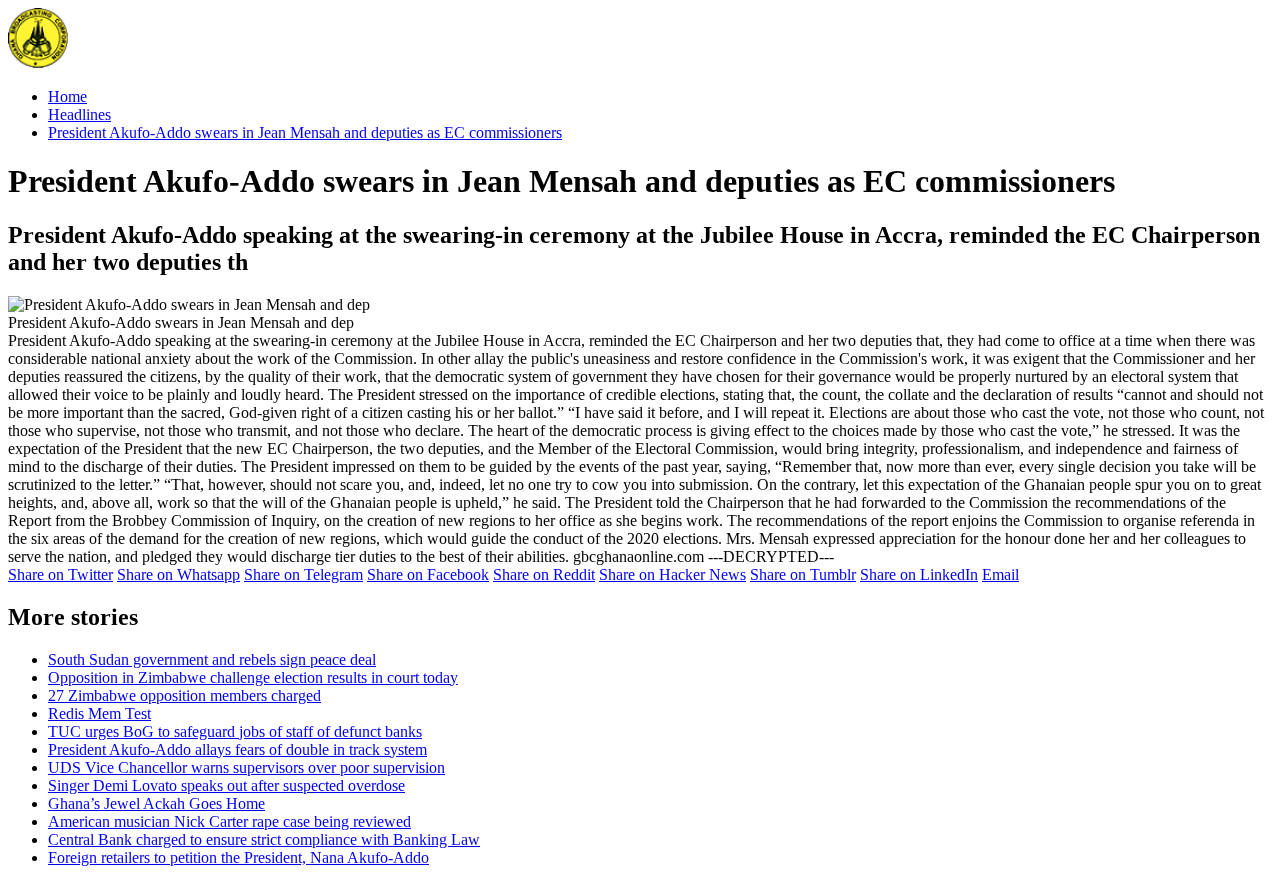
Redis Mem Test (99, 713)
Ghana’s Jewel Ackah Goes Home (156, 803)
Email (1000, 574)
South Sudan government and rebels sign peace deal (212, 659)
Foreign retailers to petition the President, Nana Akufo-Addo (238, 857)
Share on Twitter (60, 574)
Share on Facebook (428, 574)
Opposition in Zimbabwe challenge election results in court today (253, 677)
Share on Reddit (544, 574)
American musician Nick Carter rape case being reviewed (229, 821)
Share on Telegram (303, 574)
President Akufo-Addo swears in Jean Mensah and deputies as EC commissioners (305, 132)
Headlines (79, 114)
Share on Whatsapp (178, 574)
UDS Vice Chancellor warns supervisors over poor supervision (246, 767)
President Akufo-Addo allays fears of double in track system (237, 749)
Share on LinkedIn (919, 574)
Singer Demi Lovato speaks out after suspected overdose (226, 785)
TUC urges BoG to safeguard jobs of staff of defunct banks (235, 731)
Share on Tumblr (803, 574)
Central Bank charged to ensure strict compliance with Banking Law (264, 839)
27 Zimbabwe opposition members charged (184, 695)
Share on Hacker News (672, 574)
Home (67, 96)
